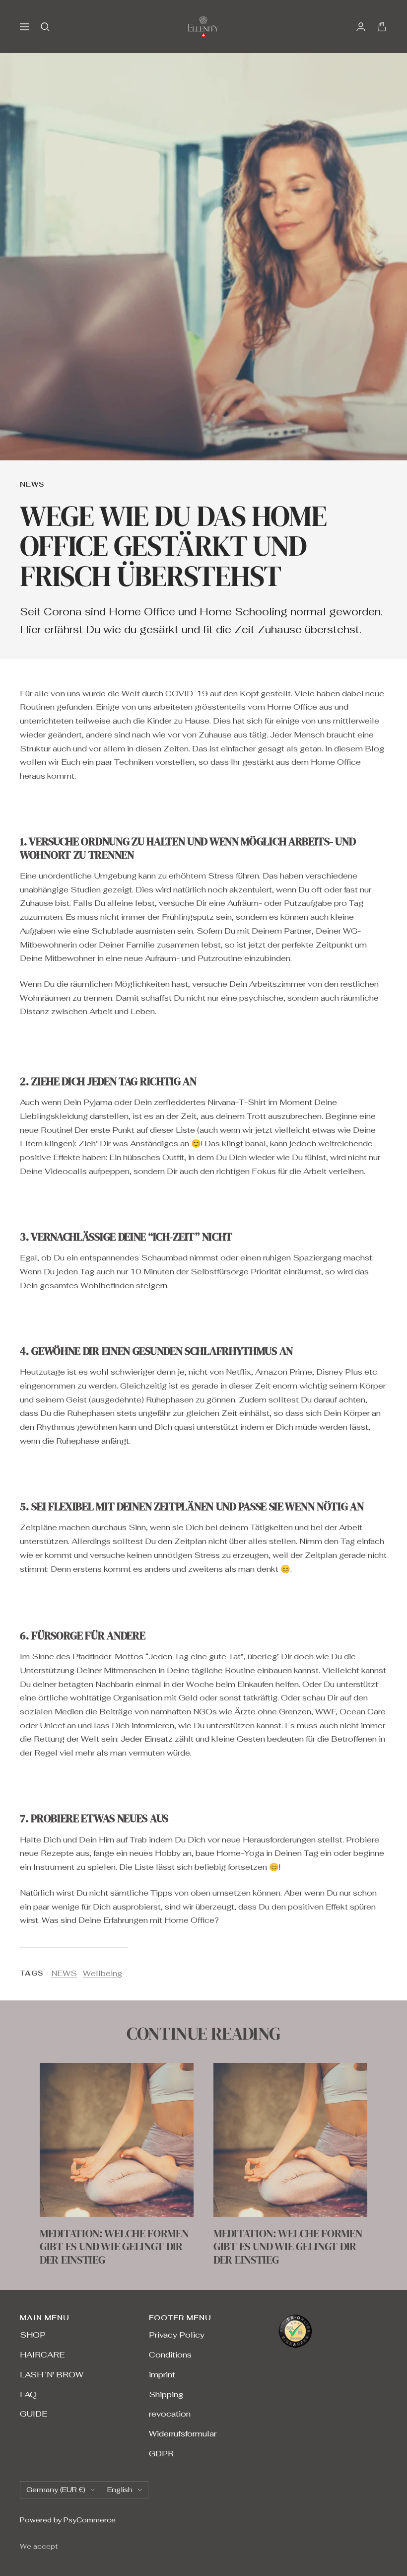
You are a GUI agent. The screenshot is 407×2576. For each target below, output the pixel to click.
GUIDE (34, 2414)
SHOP (33, 2335)
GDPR (161, 2454)
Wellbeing (102, 1973)
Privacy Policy (177, 2335)
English (120, 2490)
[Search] (45, 27)
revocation (170, 2414)
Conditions (170, 2355)
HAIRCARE (42, 2355)
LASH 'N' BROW (52, 2375)
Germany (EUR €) (56, 2490)
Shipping (166, 2394)
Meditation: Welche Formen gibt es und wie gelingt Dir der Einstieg (114, 2246)
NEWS (32, 484)
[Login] (361, 27)
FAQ (28, 2394)
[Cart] (382, 27)
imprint (162, 2375)
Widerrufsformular (183, 2434)
